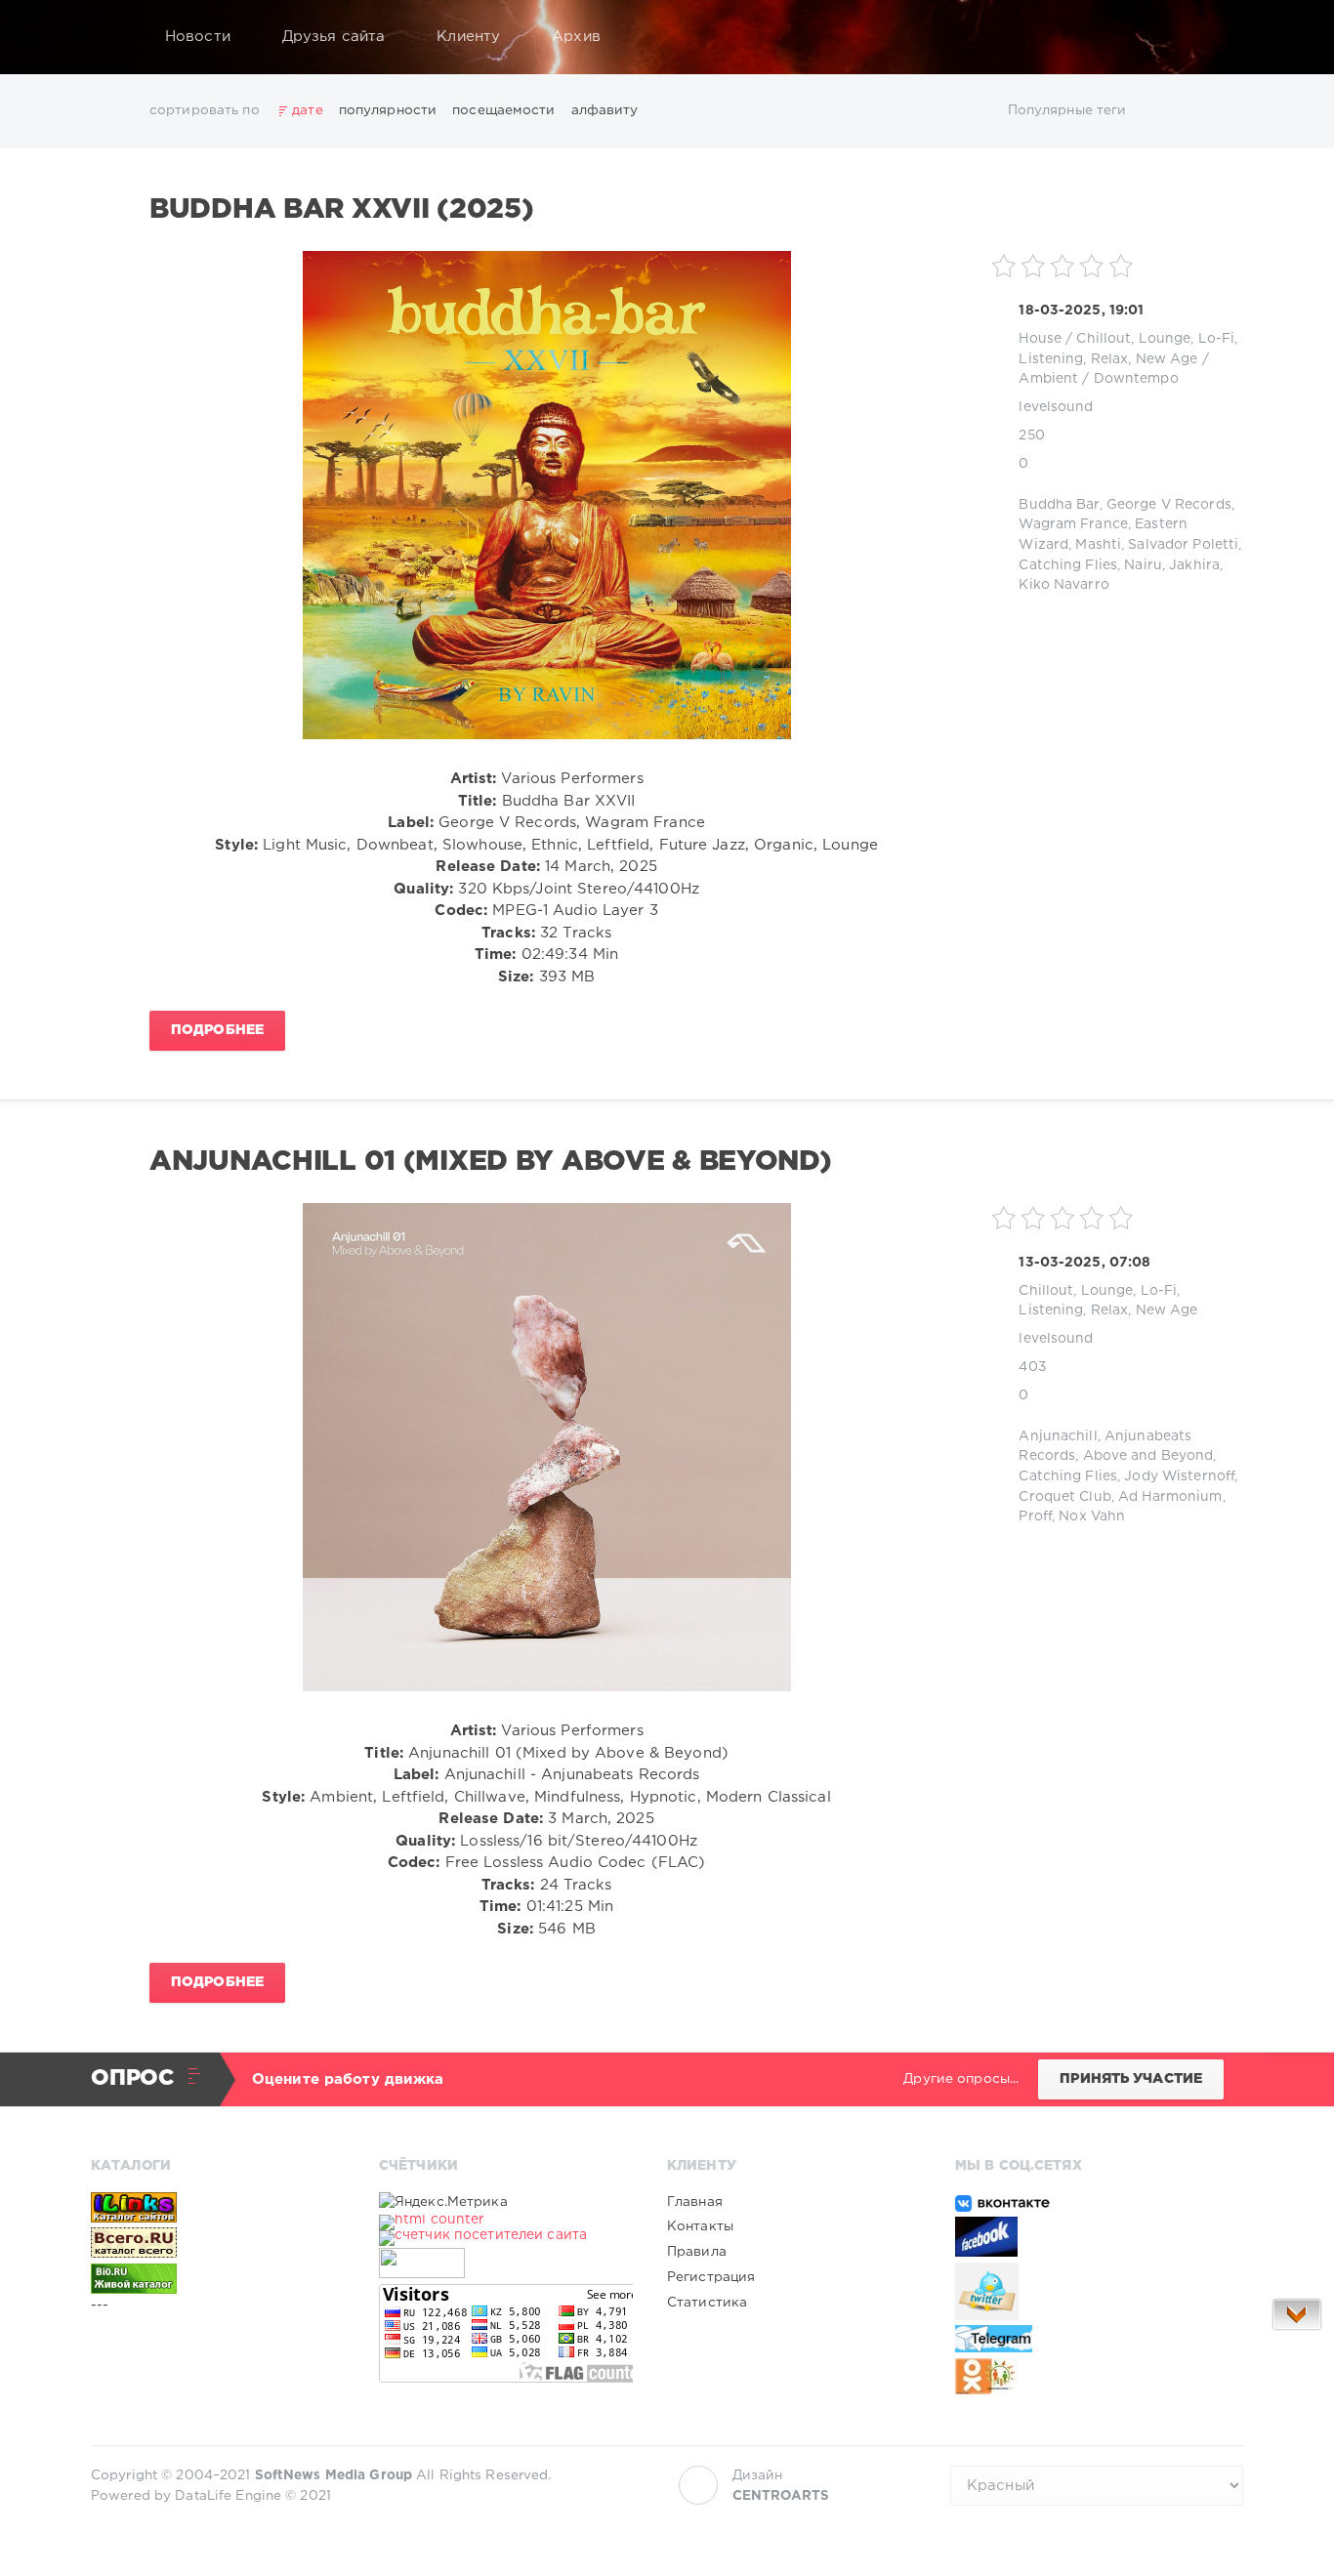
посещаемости (503, 110)
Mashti (1098, 545)
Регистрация (711, 2277)
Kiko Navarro (1063, 585)
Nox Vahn (1092, 1517)
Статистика (707, 2303)
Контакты (700, 2226)
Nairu (1143, 565)
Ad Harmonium (1170, 1497)
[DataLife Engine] (111, 37)
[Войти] (1216, 37)
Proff (1035, 1517)
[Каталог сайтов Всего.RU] (218, 2242)
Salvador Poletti (1183, 545)
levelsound (1056, 407)
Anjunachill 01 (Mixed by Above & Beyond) (491, 1162)
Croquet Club (1064, 1497)
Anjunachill (1058, 1436)
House (1040, 339)
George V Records (1169, 505)
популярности (388, 110)
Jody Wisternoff (1179, 1476)
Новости (198, 37)
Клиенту (468, 37)
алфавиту (605, 110)
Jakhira (1194, 565)
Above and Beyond (1148, 1456)
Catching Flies (1068, 565)
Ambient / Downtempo (1098, 379)
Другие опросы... (961, 2079)
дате (307, 110)
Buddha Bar (1059, 505)
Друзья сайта (333, 37)
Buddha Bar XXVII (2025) (341, 210)
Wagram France (1073, 524)
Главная (695, 2202)
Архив (576, 37)
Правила (697, 2252)
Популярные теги (1067, 110)
